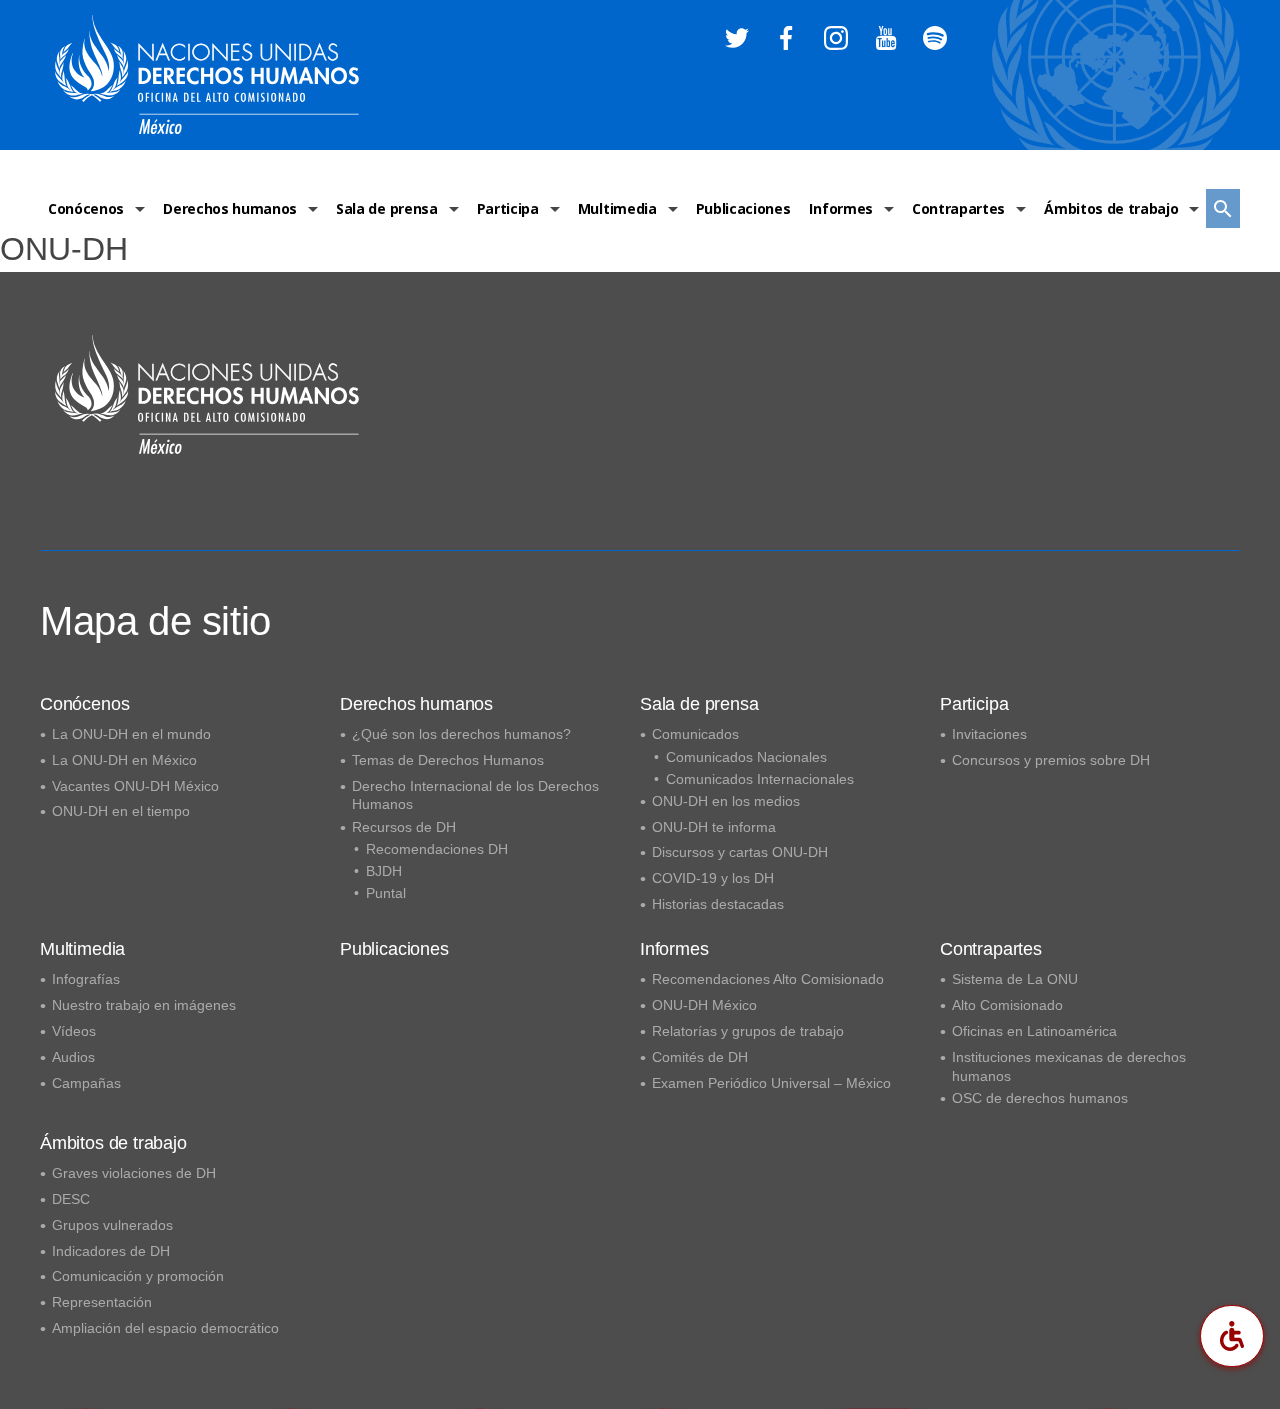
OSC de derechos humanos (1040, 1098)
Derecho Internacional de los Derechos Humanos (475, 795)
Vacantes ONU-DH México (135, 786)
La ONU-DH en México (124, 760)
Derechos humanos (230, 208)
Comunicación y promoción (138, 1276)
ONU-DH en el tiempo (121, 811)
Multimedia (617, 208)
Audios (73, 1057)
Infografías (86, 979)
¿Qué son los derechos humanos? (461, 734)
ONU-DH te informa (714, 827)
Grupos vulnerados (112, 1225)
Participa (508, 208)
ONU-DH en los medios (726, 801)
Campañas (86, 1083)
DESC (71, 1199)
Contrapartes (958, 208)
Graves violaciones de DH (134, 1173)
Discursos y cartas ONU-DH (740, 852)
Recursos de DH (404, 827)
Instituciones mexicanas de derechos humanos (1069, 1066)
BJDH (384, 871)
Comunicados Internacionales (760, 779)
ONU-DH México (704, 1005)
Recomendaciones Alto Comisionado (768, 979)
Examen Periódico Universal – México (771, 1083)
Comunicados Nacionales (746, 757)
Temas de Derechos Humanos (448, 760)
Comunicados (695, 734)
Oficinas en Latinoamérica (1034, 1031)
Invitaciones (989, 734)
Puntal (386, 893)
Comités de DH (700, 1057)
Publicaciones (743, 208)
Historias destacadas (718, 904)
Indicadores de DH (111, 1251)
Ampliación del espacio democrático (165, 1328)
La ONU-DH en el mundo (131, 734)
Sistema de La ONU (1015, 979)
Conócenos (86, 208)
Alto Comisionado (1007, 1005)
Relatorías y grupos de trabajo (748, 1031)
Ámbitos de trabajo (1111, 208)
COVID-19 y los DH (713, 878)
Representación (102, 1302)
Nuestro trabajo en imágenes (144, 1005)
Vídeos (74, 1031)
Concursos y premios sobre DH (1051, 760)
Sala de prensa (387, 208)
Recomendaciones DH (437, 849)
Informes (840, 208)
